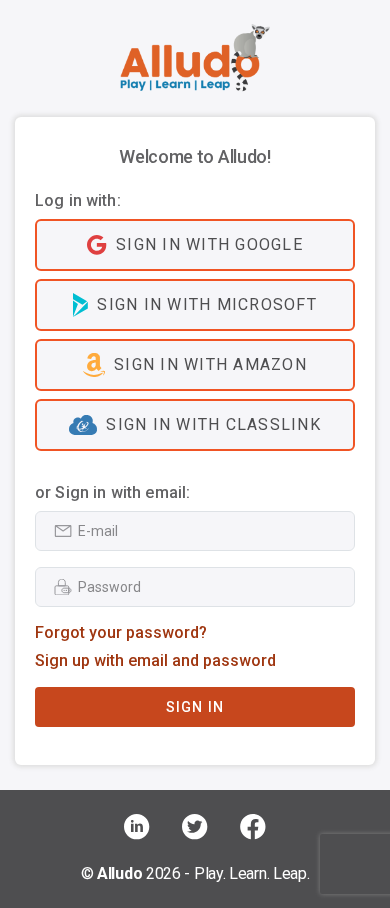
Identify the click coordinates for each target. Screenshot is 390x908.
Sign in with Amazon (210, 364)
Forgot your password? (121, 632)
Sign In (195, 707)
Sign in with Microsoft (207, 304)
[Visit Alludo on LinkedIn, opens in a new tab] (137, 827)
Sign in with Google (209, 244)
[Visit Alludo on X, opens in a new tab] (195, 827)
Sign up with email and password (155, 660)
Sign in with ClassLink (213, 424)
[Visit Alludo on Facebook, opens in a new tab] (253, 827)
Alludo (119, 873)
